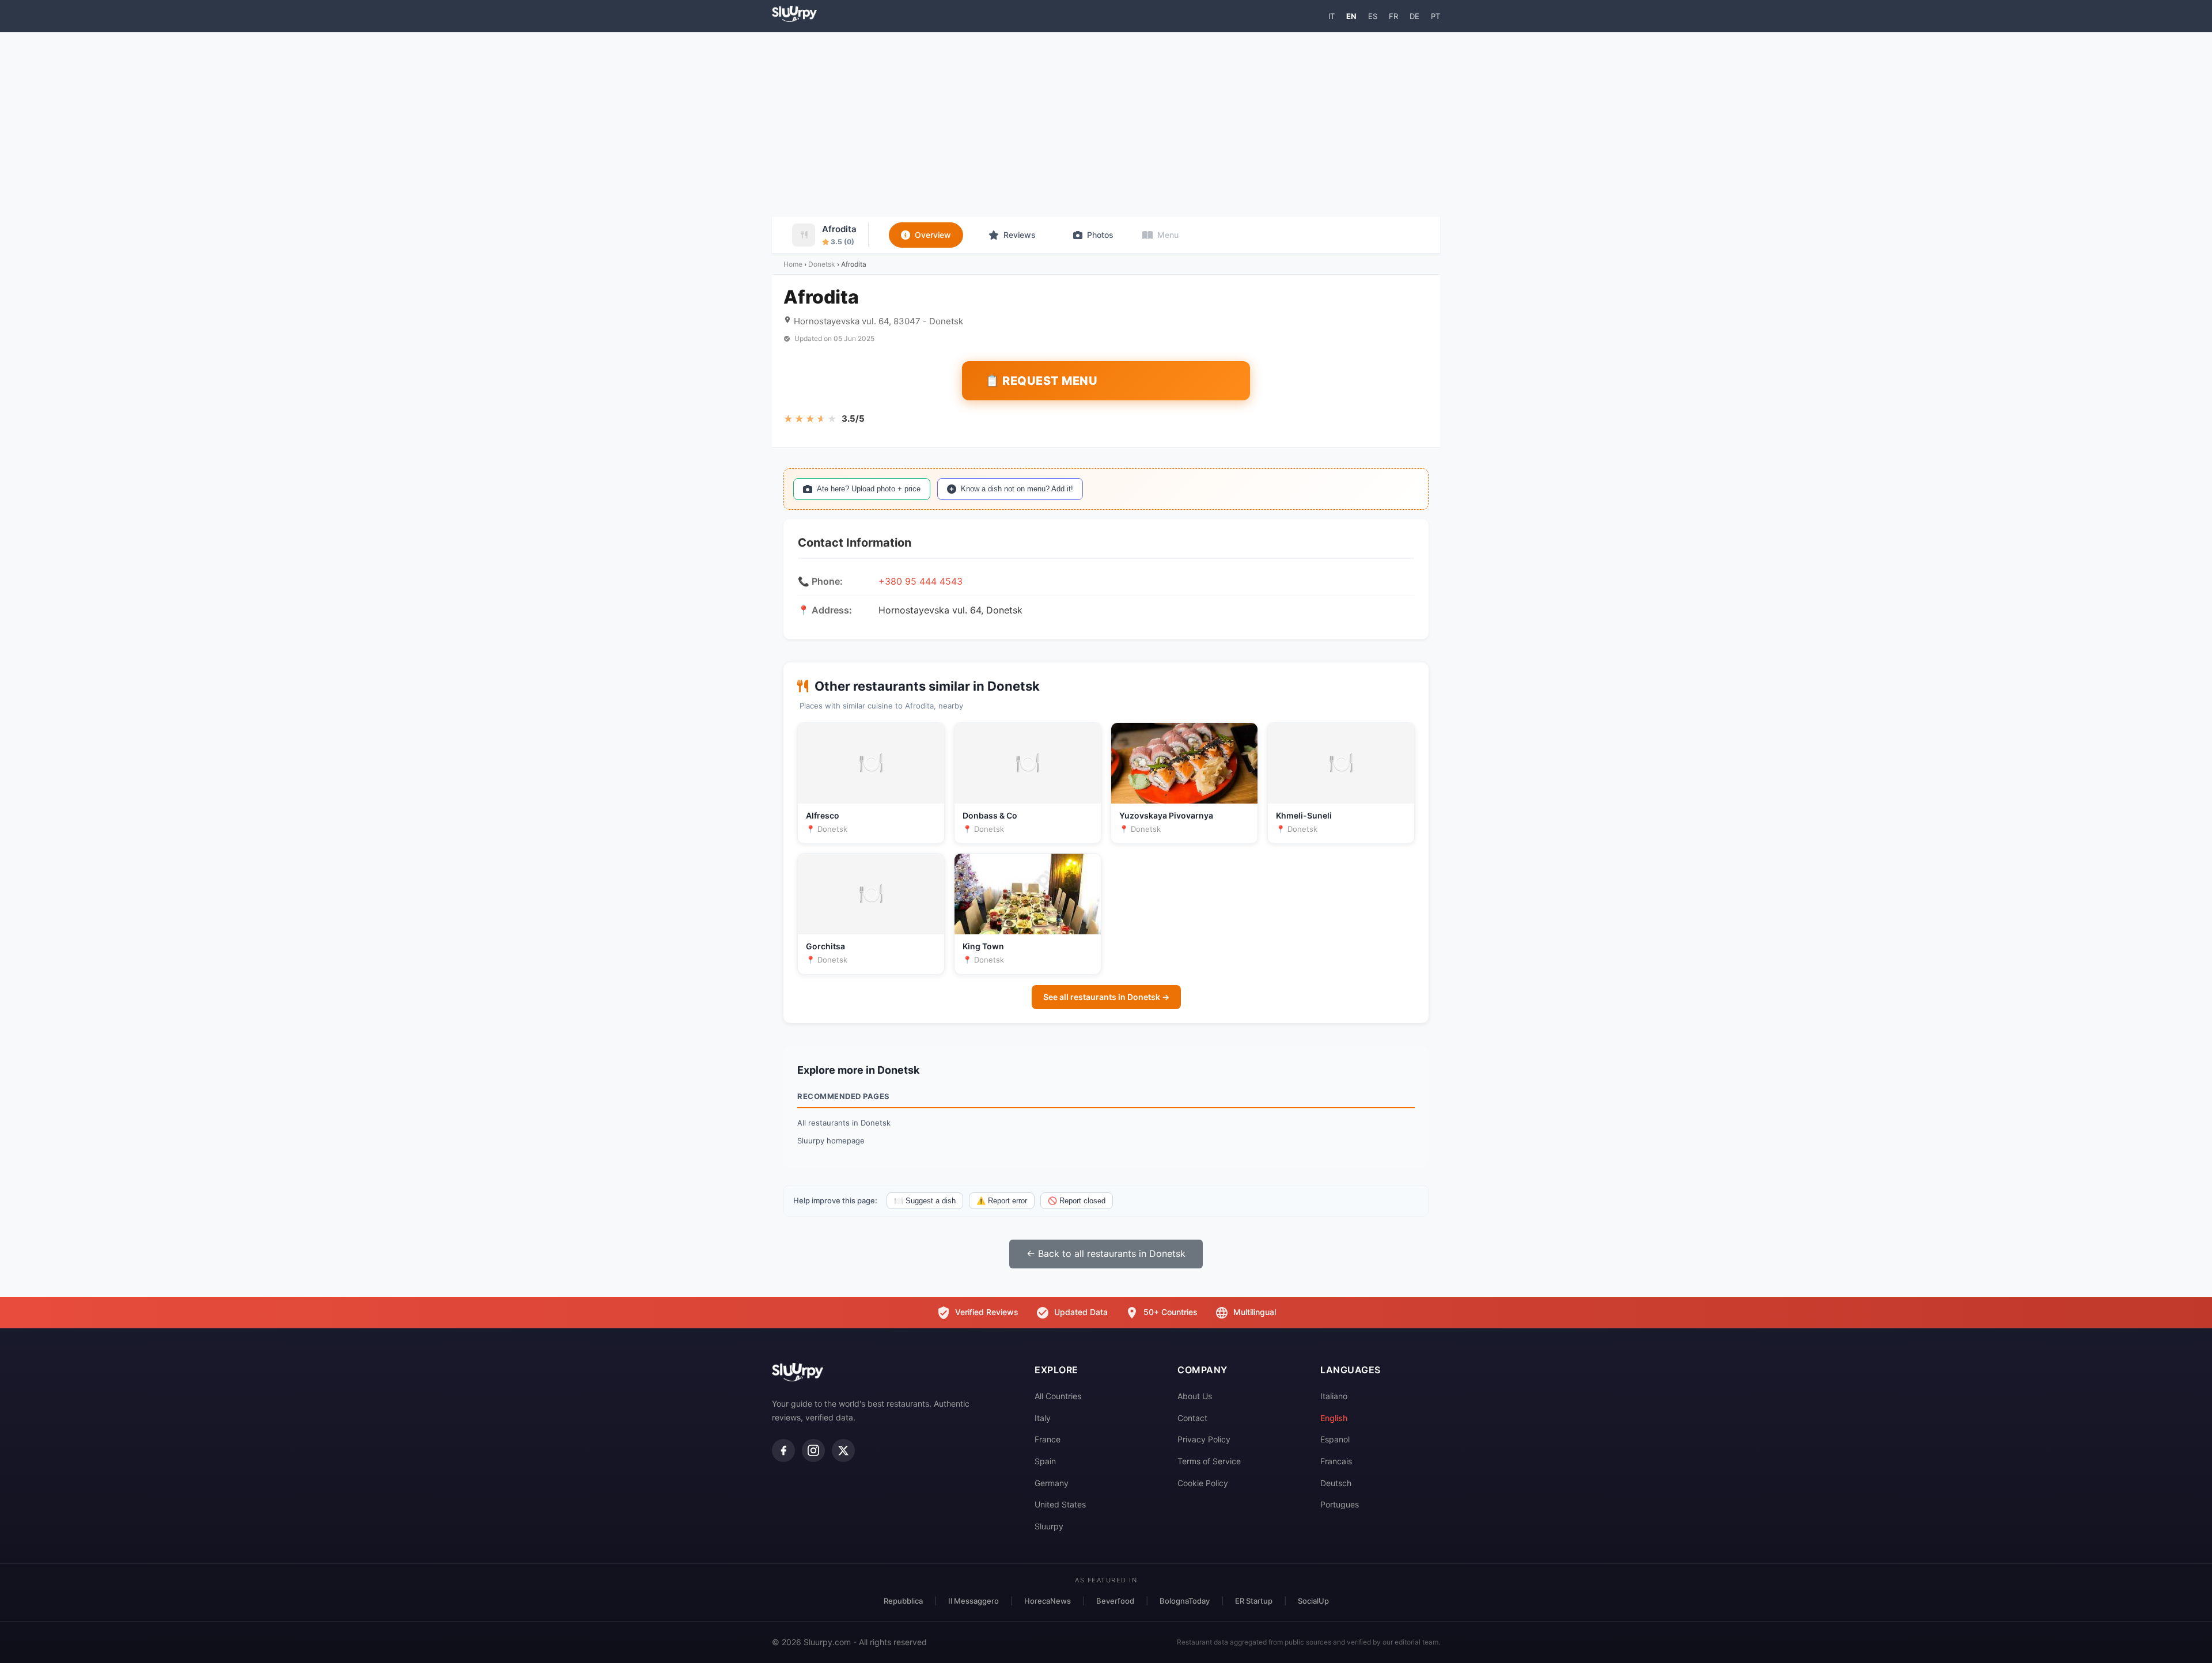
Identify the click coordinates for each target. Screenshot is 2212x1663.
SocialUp (1313, 1601)
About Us (1195, 1396)
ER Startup (1254, 1601)
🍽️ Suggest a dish (925, 1201)
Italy (1043, 1418)
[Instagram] (813, 1450)
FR (1393, 16)
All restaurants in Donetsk (844, 1123)
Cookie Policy (1203, 1483)
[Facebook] (783, 1450)
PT (1435, 16)
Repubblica (903, 1601)
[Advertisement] (1106, 124)
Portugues (1340, 1504)
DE (1414, 16)
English (1334, 1418)
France (1048, 1439)
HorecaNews (1048, 1601)
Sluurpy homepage (831, 1141)
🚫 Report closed (1077, 1201)
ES (1373, 16)
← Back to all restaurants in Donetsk (1106, 1253)
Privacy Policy (1204, 1439)
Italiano (1334, 1396)
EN (1351, 16)
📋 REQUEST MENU (1041, 381)
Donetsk (822, 264)
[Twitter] (843, 1450)
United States (1060, 1504)
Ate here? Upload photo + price (869, 489)
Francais (1336, 1461)
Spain (1045, 1461)
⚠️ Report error (1002, 1201)
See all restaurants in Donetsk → (1106, 997)
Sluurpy (1049, 1526)
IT (1332, 16)
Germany (1052, 1483)
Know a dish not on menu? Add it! (1017, 489)
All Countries (1058, 1396)
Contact (1192, 1418)
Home (793, 264)
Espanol (1335, 1439)
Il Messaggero (974, 1601)
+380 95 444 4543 (921, 581)
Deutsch (1336, 1483)
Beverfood (1115, 1601)
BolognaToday (1185, 1601)
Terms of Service (1209, 1461)
